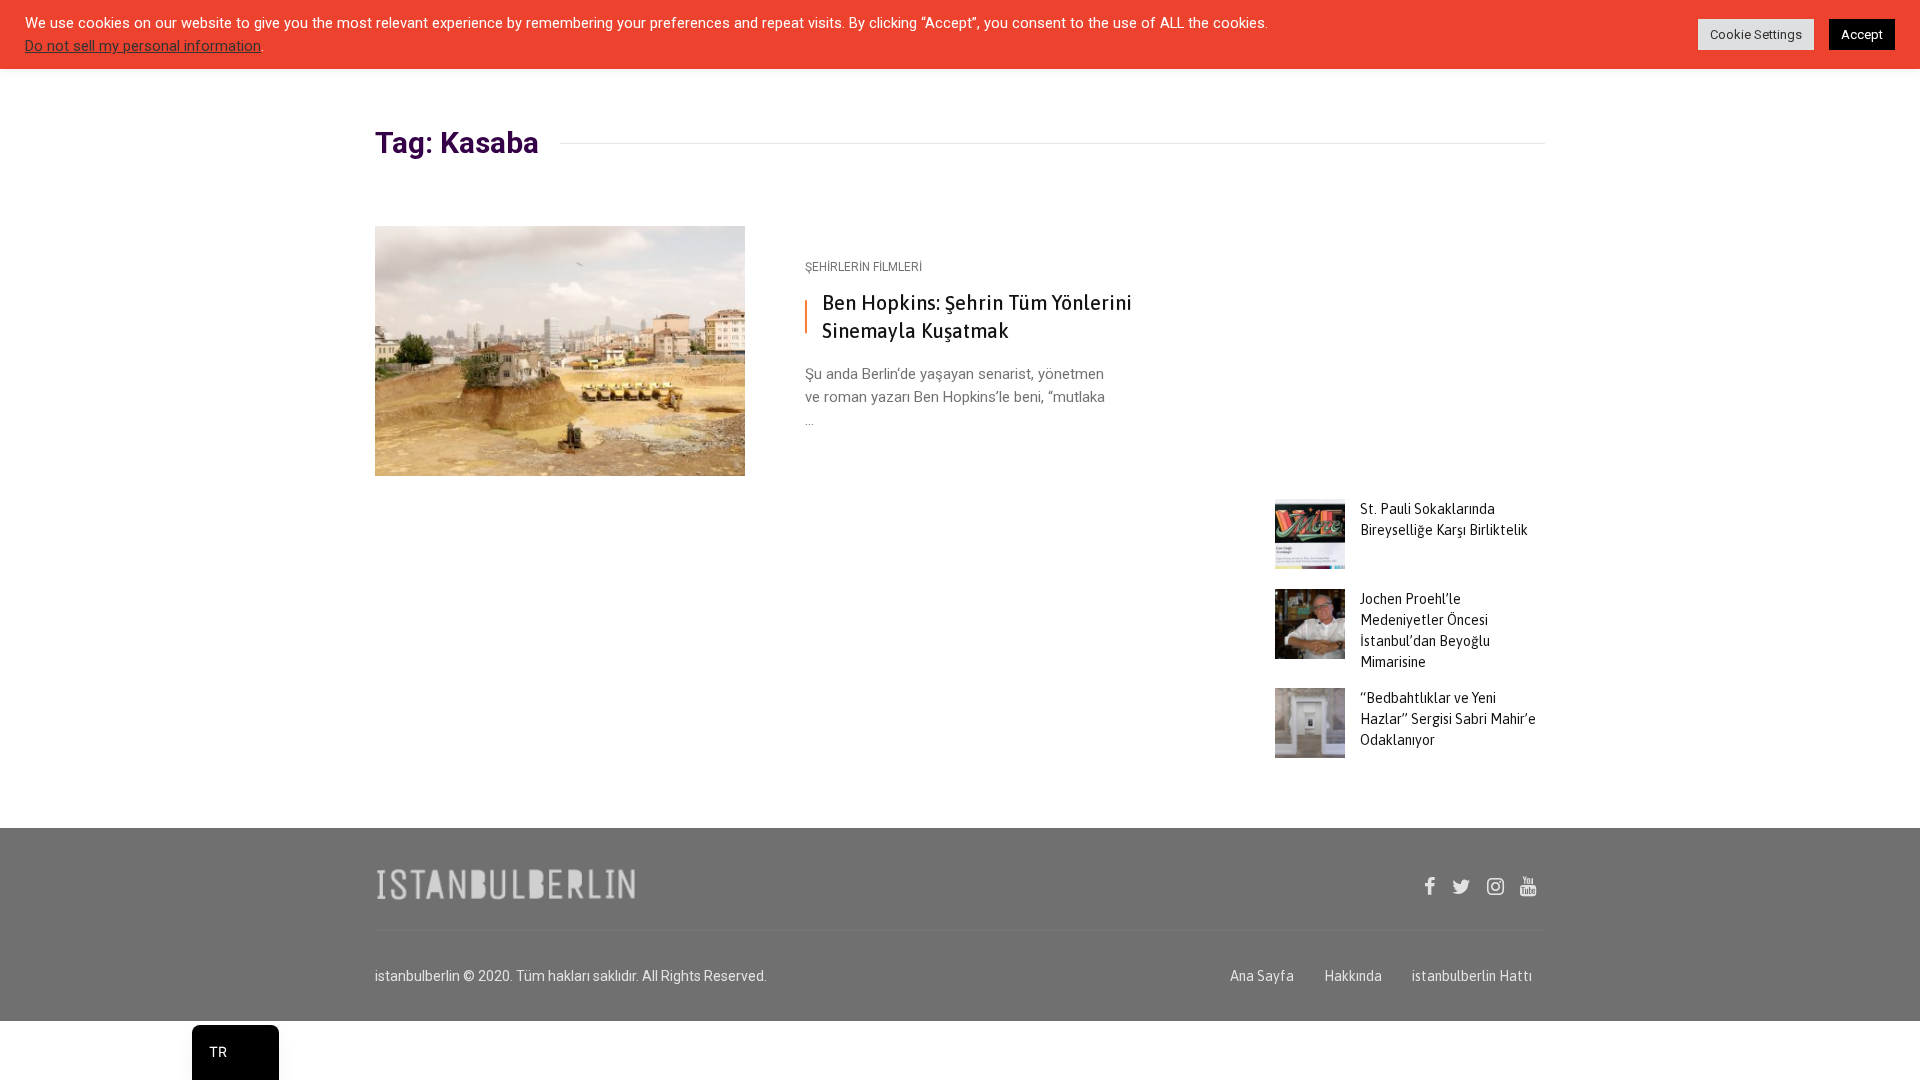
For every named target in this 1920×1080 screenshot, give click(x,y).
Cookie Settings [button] (1756, 34)
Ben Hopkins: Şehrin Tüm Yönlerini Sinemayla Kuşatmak (977, 316)
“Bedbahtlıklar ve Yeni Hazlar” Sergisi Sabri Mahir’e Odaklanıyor (1448, 719)
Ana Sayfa (1262, 976)
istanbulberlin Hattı (1472, 976)
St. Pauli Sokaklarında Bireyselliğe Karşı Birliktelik (1444, 519)
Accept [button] (1862, 34)
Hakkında (1353, 976)
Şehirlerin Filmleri (863, 267)
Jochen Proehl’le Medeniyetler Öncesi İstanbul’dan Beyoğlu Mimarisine (1425, 630)
